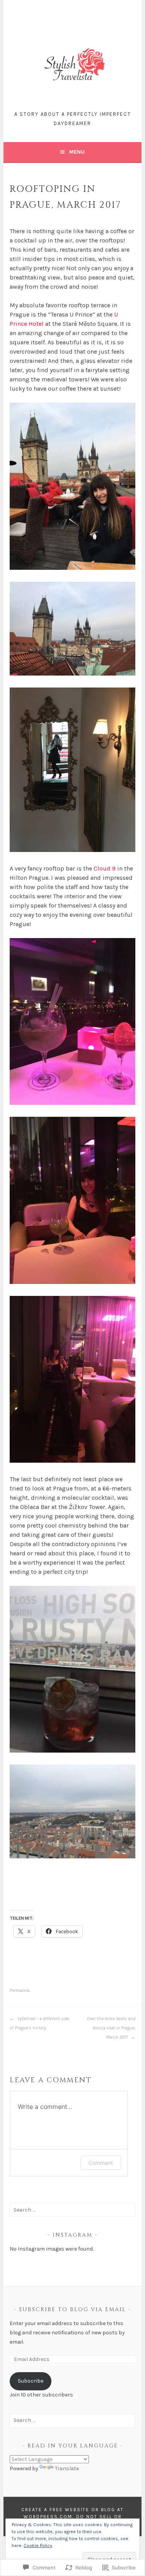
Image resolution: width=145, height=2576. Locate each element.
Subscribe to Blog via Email (72, 2309)
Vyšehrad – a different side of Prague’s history (39, 2023)
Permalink (20, 1990)
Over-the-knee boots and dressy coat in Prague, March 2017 (111, 2028)
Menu (77, 152)
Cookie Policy (38, 2546)
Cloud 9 (105, 868)
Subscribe (31, 2381)
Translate (67, 2468)
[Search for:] (72, 2210)
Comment (101, 2163)
